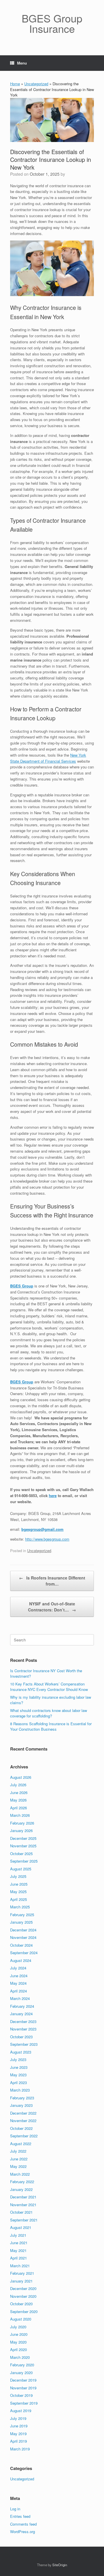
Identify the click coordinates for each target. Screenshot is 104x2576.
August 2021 (21, 2227)
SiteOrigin (60, 2565)
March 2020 (20, 2357)
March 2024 (20, 1998)
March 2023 (20, 2090)
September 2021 (24, 2220)
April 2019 (18, 2441)
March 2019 (20, 2449)
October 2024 (21, 1945)
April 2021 (18, 2258)
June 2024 (19, 1976)
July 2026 (18, 1785)
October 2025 (21, 1854)
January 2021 (21, 2281)
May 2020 (18, 2342)
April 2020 (18, 2349)
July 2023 (18, 2059)
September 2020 (24, 2311)
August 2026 (21, 1777)
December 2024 (23, 1930)
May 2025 (18, 1892)
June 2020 (19, 2334)
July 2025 (18, 1876)
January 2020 (21, 2373)
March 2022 (20, 2174)
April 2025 (18, 1899)
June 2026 (19, 1792)
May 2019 (18, 2434)
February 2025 (22, 1915)
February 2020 (22, 2365)
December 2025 (23, 1838)
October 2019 (21, 2395)
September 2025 (24, 1861)
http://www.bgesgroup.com (47, 1539)
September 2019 (24, 2403)
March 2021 (20, 2266)
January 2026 (21, 1830)
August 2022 (21, 2144)
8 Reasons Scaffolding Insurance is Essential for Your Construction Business (51, 1727)
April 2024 (18, 1991)
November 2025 (23, 1846)
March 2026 (20, 1815)
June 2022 (19, 2159)
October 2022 (21, 2128)
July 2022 (18, 2151)
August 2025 (21, 1869)
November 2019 (23, 2388)
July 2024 (18, 1968)
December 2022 (23, 2113)
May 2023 (18, 2075)
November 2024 (23, 1937)
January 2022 (21, 2189)
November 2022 (23, 2121)
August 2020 (21, 2319)
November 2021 (23, 2205)
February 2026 (22, 1823)
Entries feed (20, 2516)
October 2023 (21, 2037)
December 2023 (23, 2021)
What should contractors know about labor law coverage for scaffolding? (49, 1713)
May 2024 (18, 1983)
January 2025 (21, 1922)
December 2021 (23, 2197)
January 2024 (21, 2014)
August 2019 (21, 2411)
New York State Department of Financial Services (48, 758)
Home (15, 84)
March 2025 (20, 1907)
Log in (15, 2509)
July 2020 (18, 2327)
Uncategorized (36, 84)
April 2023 (18, 2082)
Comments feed (23, 2524)
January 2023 (21, 2105)
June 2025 (19, 1884)
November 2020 (23, 2296)
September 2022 (24, 2136)
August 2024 (21, 1960)
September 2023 (24, 2044)
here (53, 1496)
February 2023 (22, 2098)
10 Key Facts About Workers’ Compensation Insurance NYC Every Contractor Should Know (49, 1687)
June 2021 (19, 2243)
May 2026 (18, 1800)
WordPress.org (23, 2532)
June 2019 (19, 2426)
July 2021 (18, 2235)
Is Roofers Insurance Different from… (52, 1581)
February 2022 (22, 2182)
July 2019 (18, 2418)
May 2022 (18, 2166)
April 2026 (18, 1808)
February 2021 (22, 2273)
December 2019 (23, 2380)
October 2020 (21, 2304)
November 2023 (23, 2029)
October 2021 (21, 2212)
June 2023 (19, 2067)
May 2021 (18, 2250)
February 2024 (22, 2006)
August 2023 (21, 2052)
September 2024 (24, 1953)
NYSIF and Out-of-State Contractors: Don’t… (52, 1607)
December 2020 (23, 2288)
